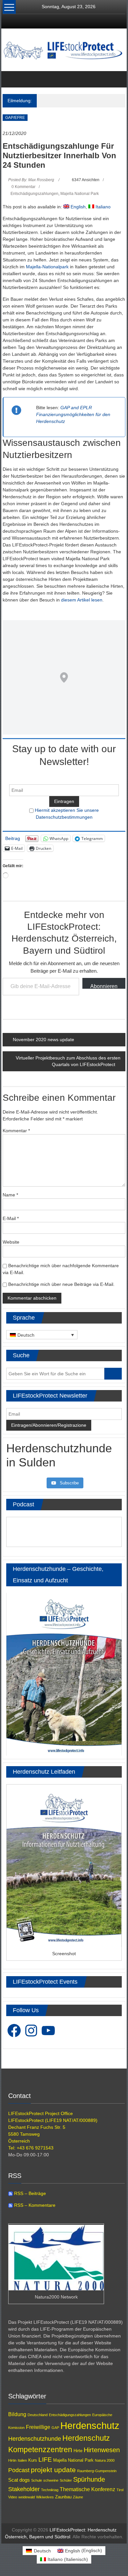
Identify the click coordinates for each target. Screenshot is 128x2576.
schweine (51, 2480)
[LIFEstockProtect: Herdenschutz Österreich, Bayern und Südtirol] (10, 79)
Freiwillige (38, 2427)
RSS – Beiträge (29, 2193)
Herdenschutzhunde (35, 2439)
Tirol (120, 2490)
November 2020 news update (43, 1040)
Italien (22, 2460)
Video (13, 2497)
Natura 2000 (105, 2460)
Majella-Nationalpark (47, 267)
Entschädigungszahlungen (34, 194)
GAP (55, 2428)
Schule (37, 2480)
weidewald (27, 2497)
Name (10, 1195)
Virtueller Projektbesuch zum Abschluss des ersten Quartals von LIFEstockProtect (68, 1061)
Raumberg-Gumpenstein (97, 2471)
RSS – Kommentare (34, 2205)
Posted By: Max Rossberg (31, 180)
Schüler (66, 2480)
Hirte (78, 2451)
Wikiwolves (45, 2497)
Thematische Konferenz (87, 2489)
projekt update (53, 2470)
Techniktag (50, 2490)
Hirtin (12, 2460)
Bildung (17, 2414)
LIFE (45, 2460)
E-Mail (11, 1218)
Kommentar (16, 1131)
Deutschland (38, 2415)
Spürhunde (89, 2479)
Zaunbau (63, 2497)
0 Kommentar (23, 187)
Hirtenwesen (102, 2450)
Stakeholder (24, 2489)
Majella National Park (80, 194)
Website (11, 1242)
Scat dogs (19, 2480)
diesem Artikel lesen (82, 600)
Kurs (33, 2460)
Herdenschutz (90, 2425)
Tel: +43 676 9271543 (31, 2148)
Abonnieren (104, 986)
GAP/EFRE (15, 118)
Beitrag (13, 838)
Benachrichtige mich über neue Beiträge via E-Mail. (61, 1284)
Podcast (19, 2470)
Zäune (78, 2497)
